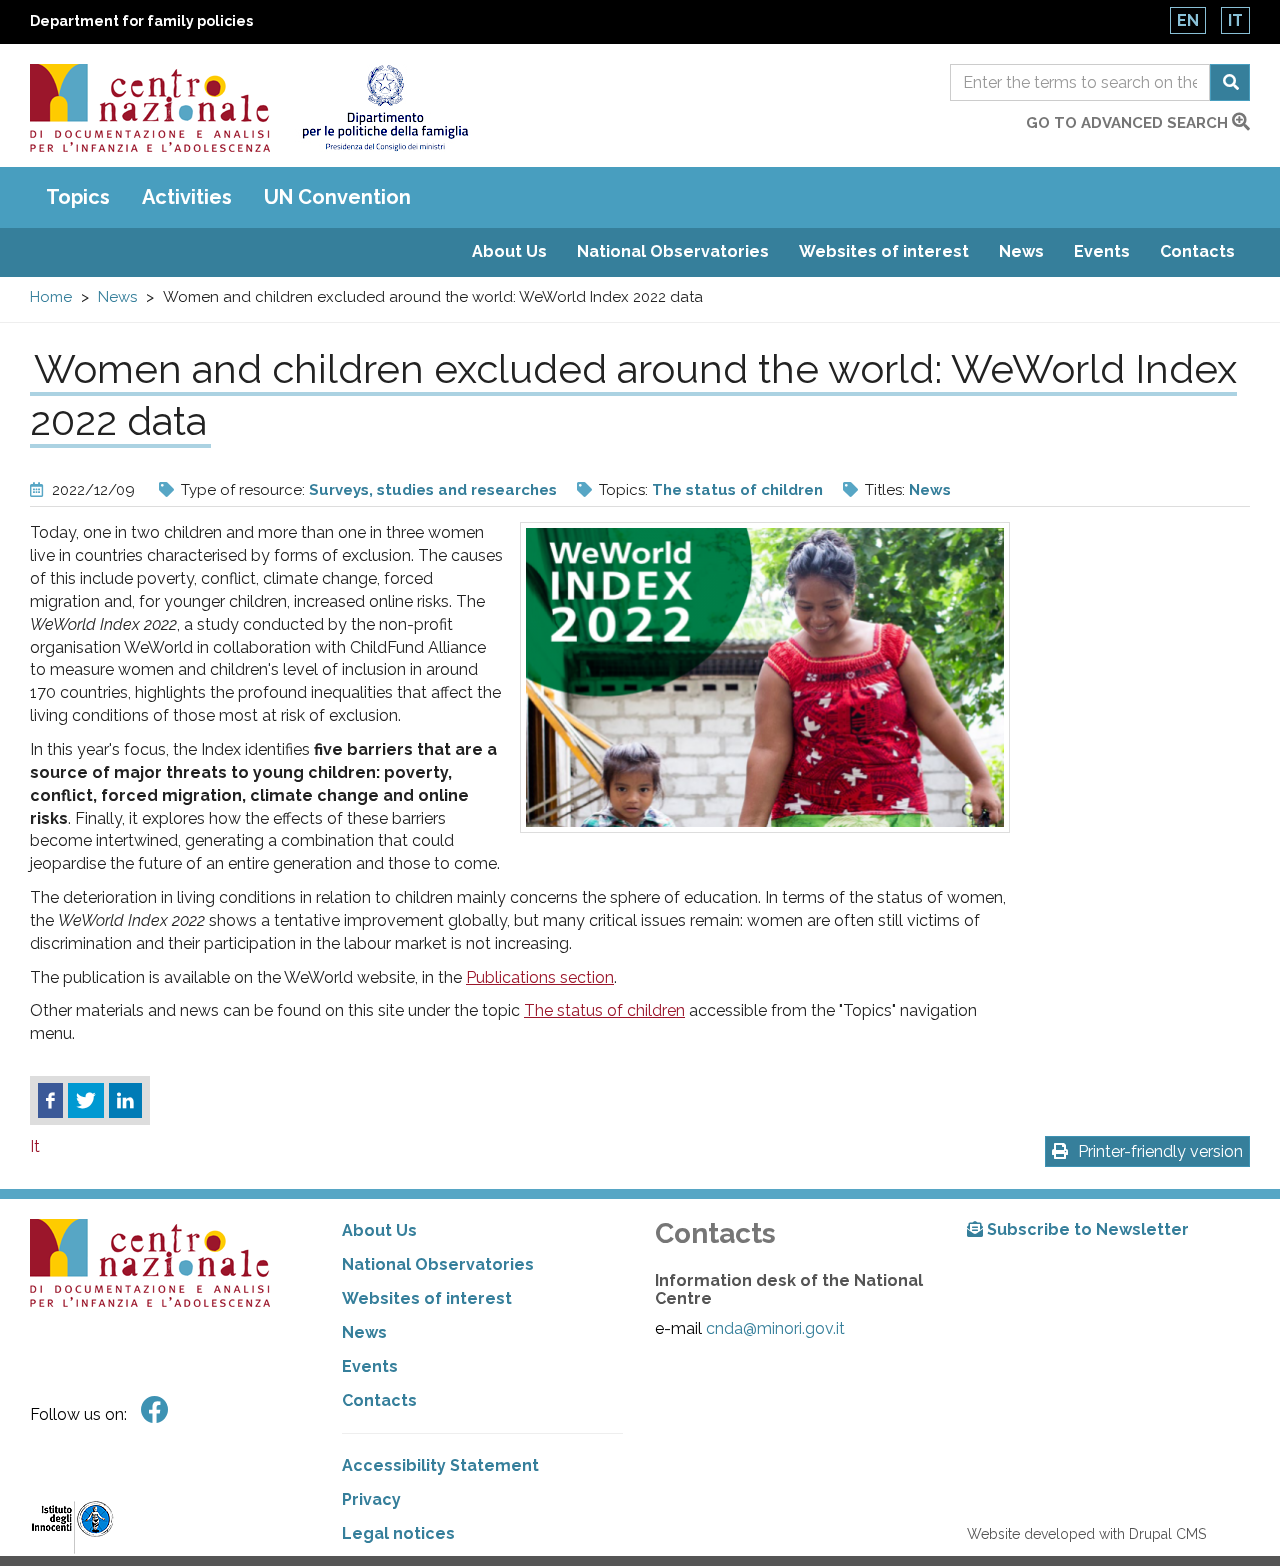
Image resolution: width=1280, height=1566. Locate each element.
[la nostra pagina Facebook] (155, 1410)
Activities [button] (187, 197)
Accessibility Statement (440, 1465)
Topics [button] (78, 197)
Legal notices (398, 1533)
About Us (509, 251)
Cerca (1230, 82)
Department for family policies (141, 21)
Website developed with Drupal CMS (1086, 1534)
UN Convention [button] (337, 197)
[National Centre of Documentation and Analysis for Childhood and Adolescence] (150, 108)
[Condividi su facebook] (50, 1101)
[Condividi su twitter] (86, 1101)
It (1235, 20)
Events (1102, 251)
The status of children (737, 490)
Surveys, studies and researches (433, 490)
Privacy (371, 1499)
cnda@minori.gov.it (775, 1328)
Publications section (540, 977)
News (1021, 251)
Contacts (1197, 251)
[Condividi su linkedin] (125, 1101)
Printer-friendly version (1160, 1151)
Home (51, 297)
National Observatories (673, 251)
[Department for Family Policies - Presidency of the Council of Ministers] (384, 108)
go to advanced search (1129, 123)
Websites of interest (884, 251)
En (1188, 20)
